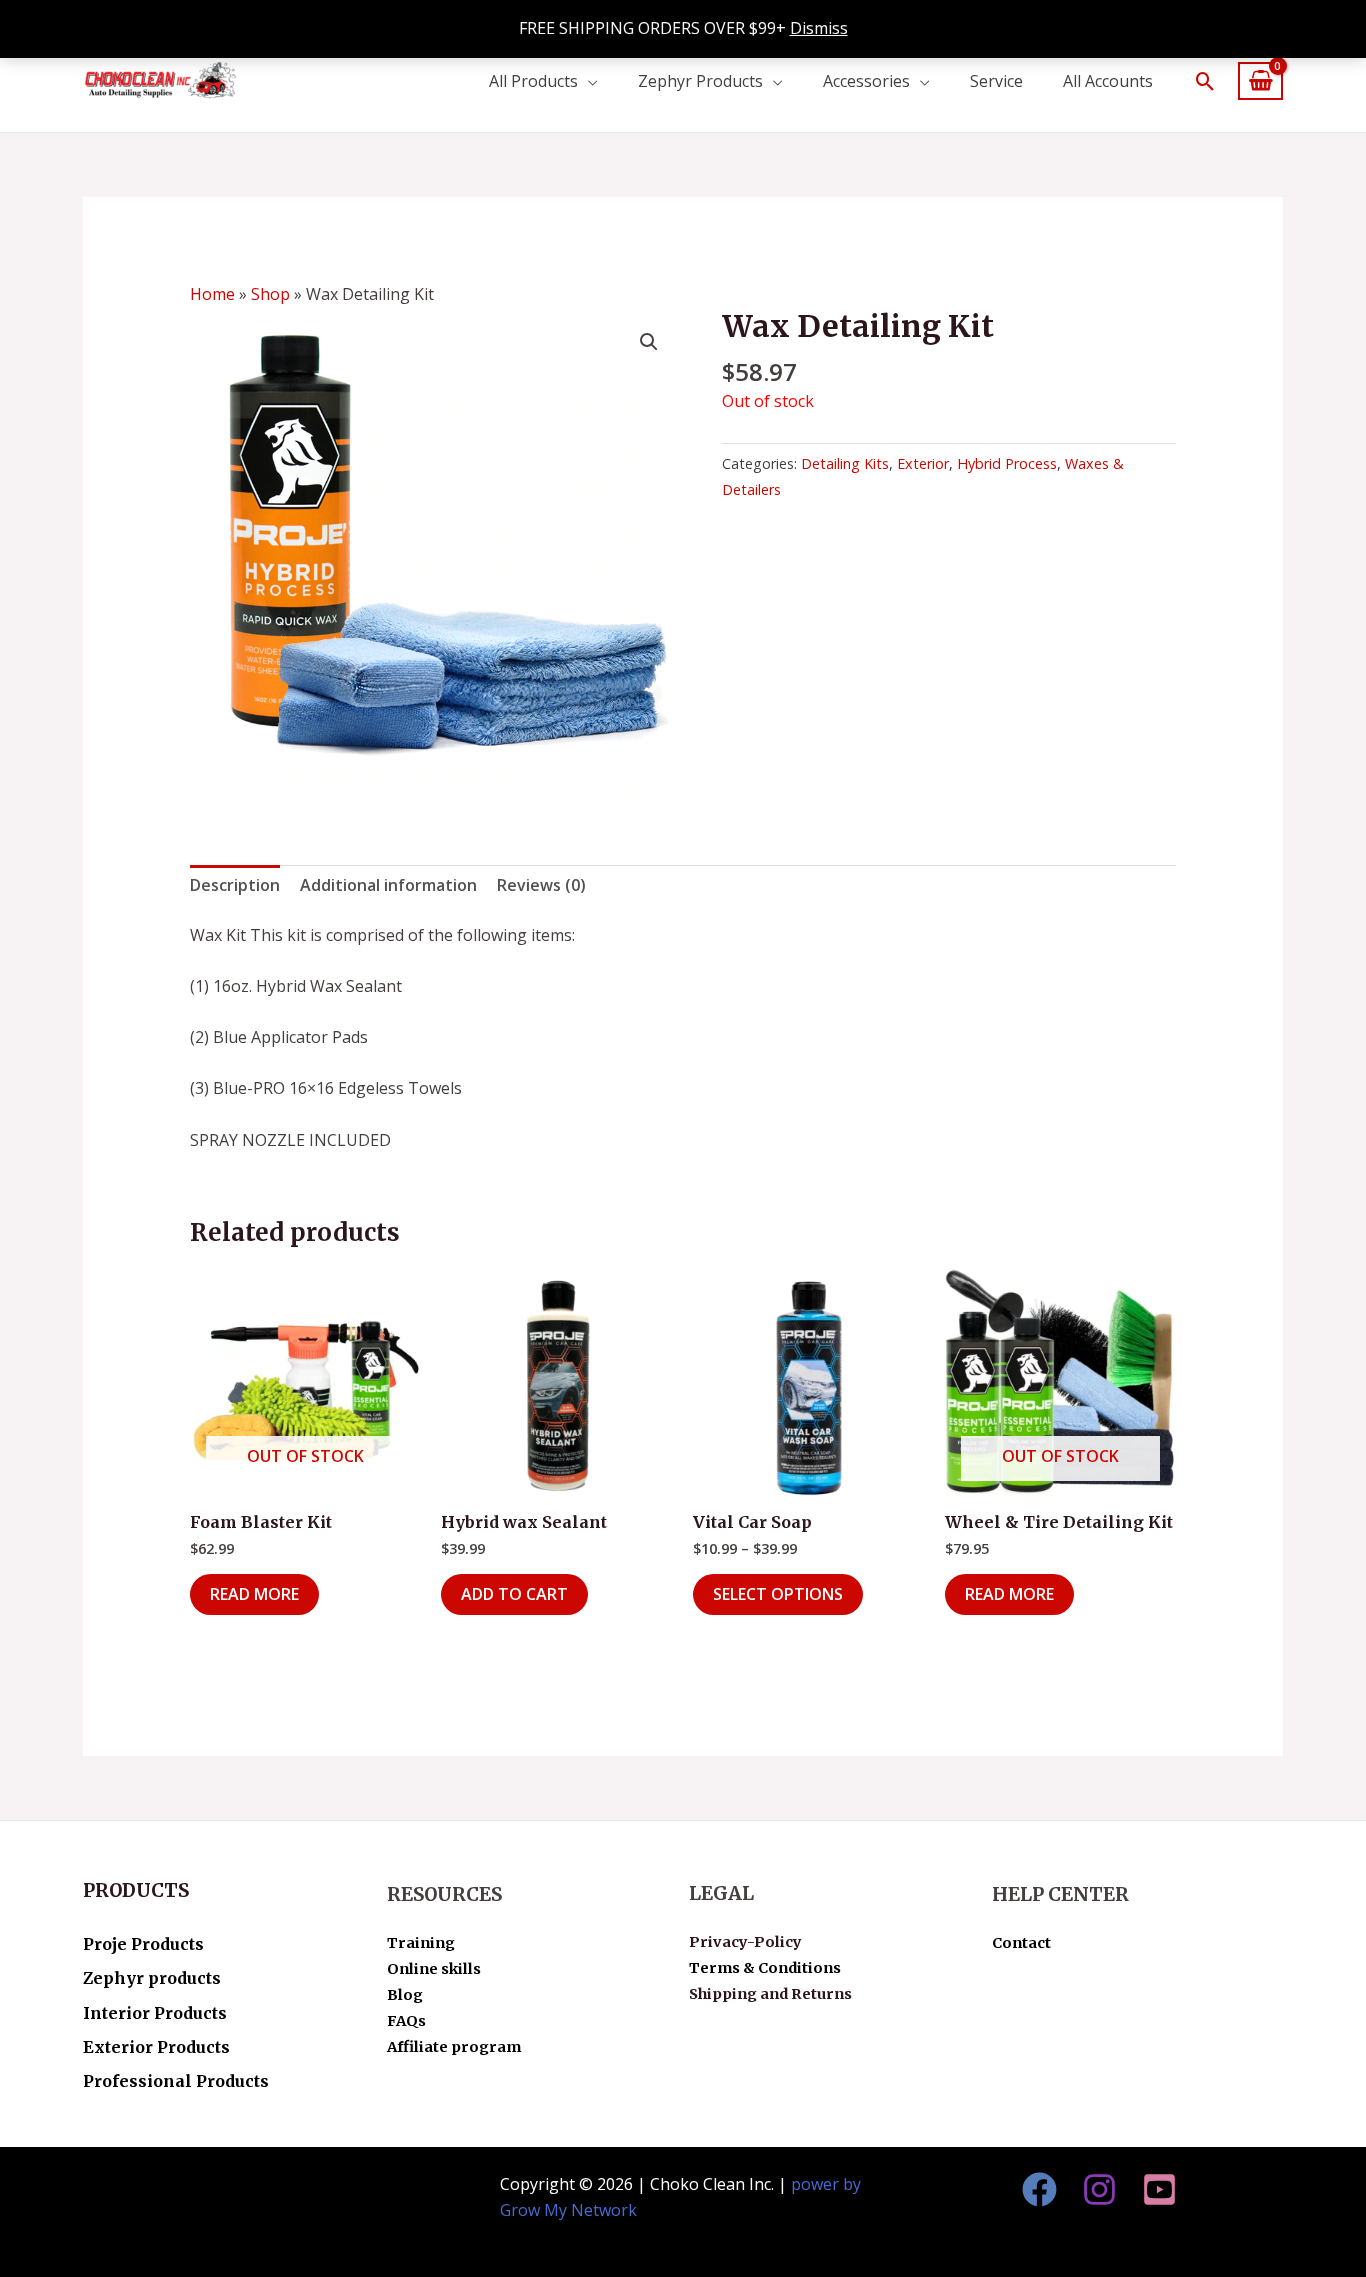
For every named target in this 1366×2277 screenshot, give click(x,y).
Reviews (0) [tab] (541, 885)
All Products (533, 81)
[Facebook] (1039, 2189)
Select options (778, 1594)
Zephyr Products (700, 81)
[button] (1205, 81)
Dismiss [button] (819, 28)
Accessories (866, 81)
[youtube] (1159, 2189)
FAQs (406, 2021)
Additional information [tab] (388, 885)
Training (421, 1943)
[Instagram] (1099, 2189)
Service (996, 81)
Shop (270, 294)
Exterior (923, 463)
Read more (254, 1594)
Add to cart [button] (514, 1594)
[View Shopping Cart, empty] (1260, 81)
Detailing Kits (845, 463)
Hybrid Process (1007, 463)
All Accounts (1108, 81)
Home (212, 294)
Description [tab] (235, 885)
